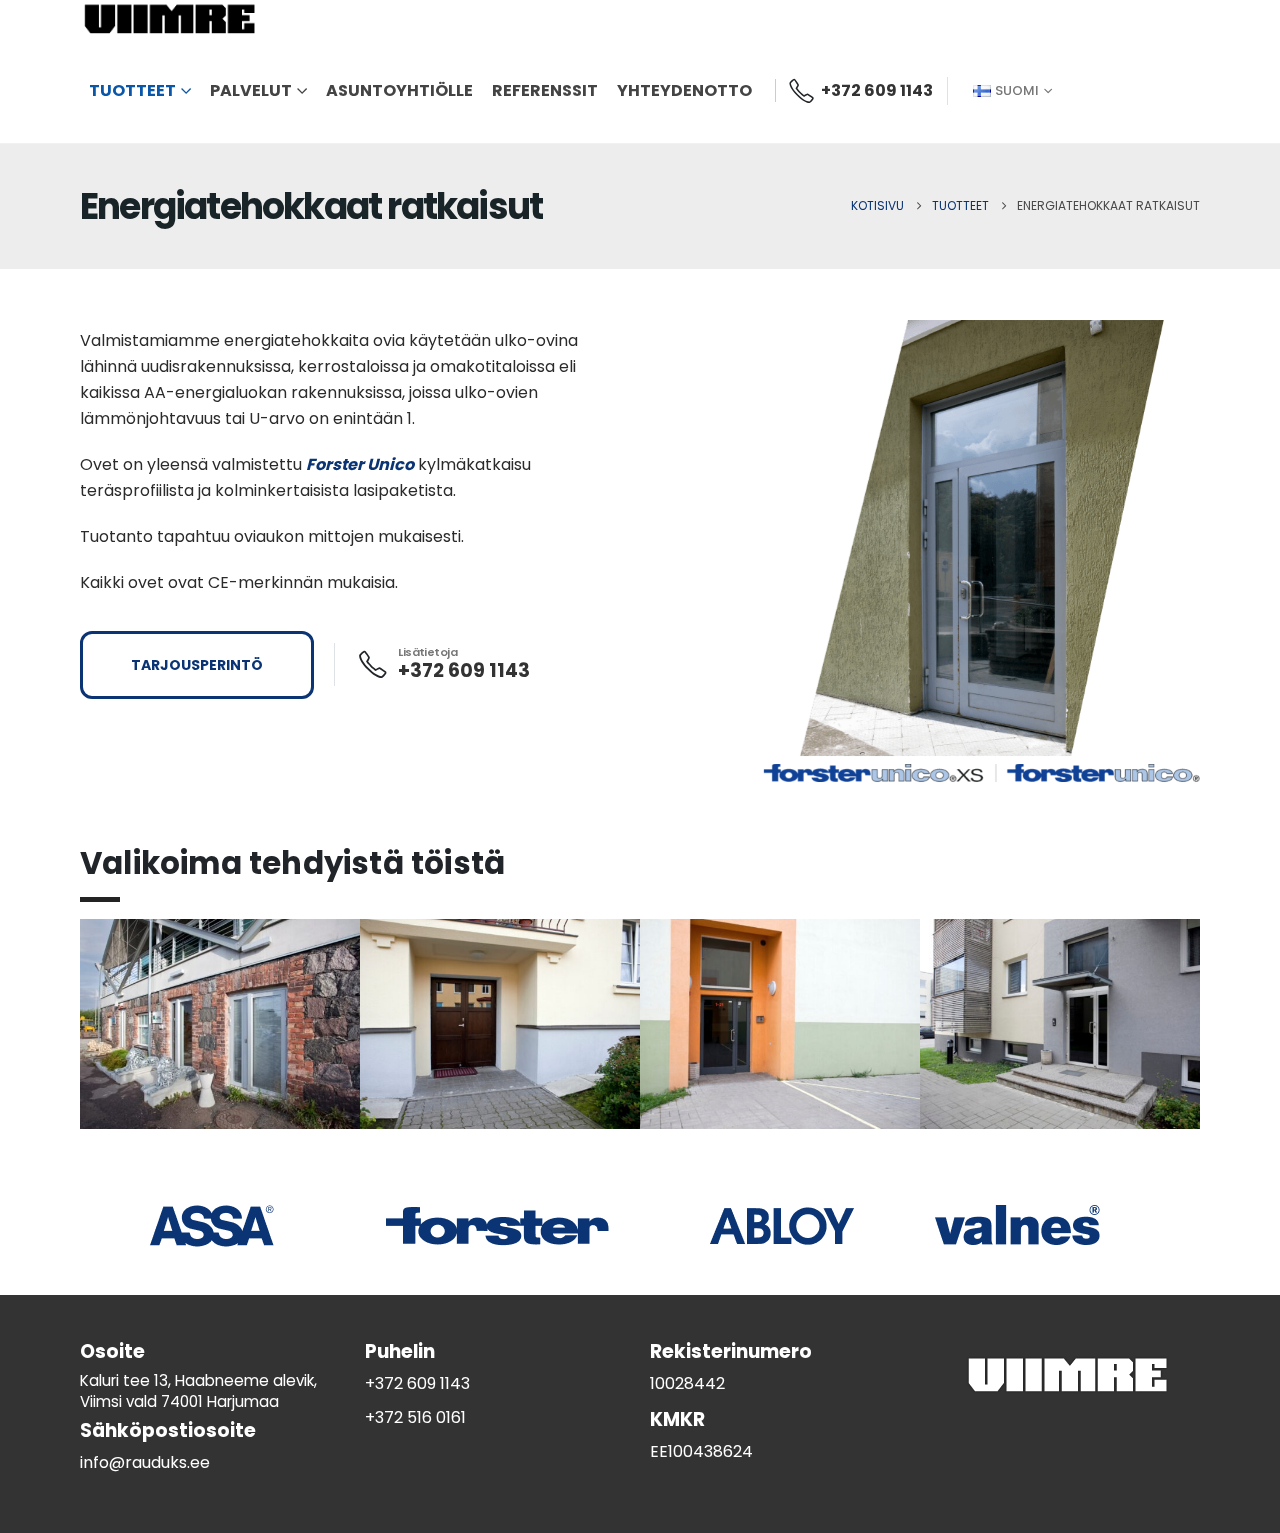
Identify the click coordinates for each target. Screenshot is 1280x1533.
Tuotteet (132, 90)
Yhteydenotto (684, 90)
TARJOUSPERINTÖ (197, 665)
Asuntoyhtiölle (399, 90)
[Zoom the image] (220, 1024)
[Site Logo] (170, 19)
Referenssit (545, 90)
